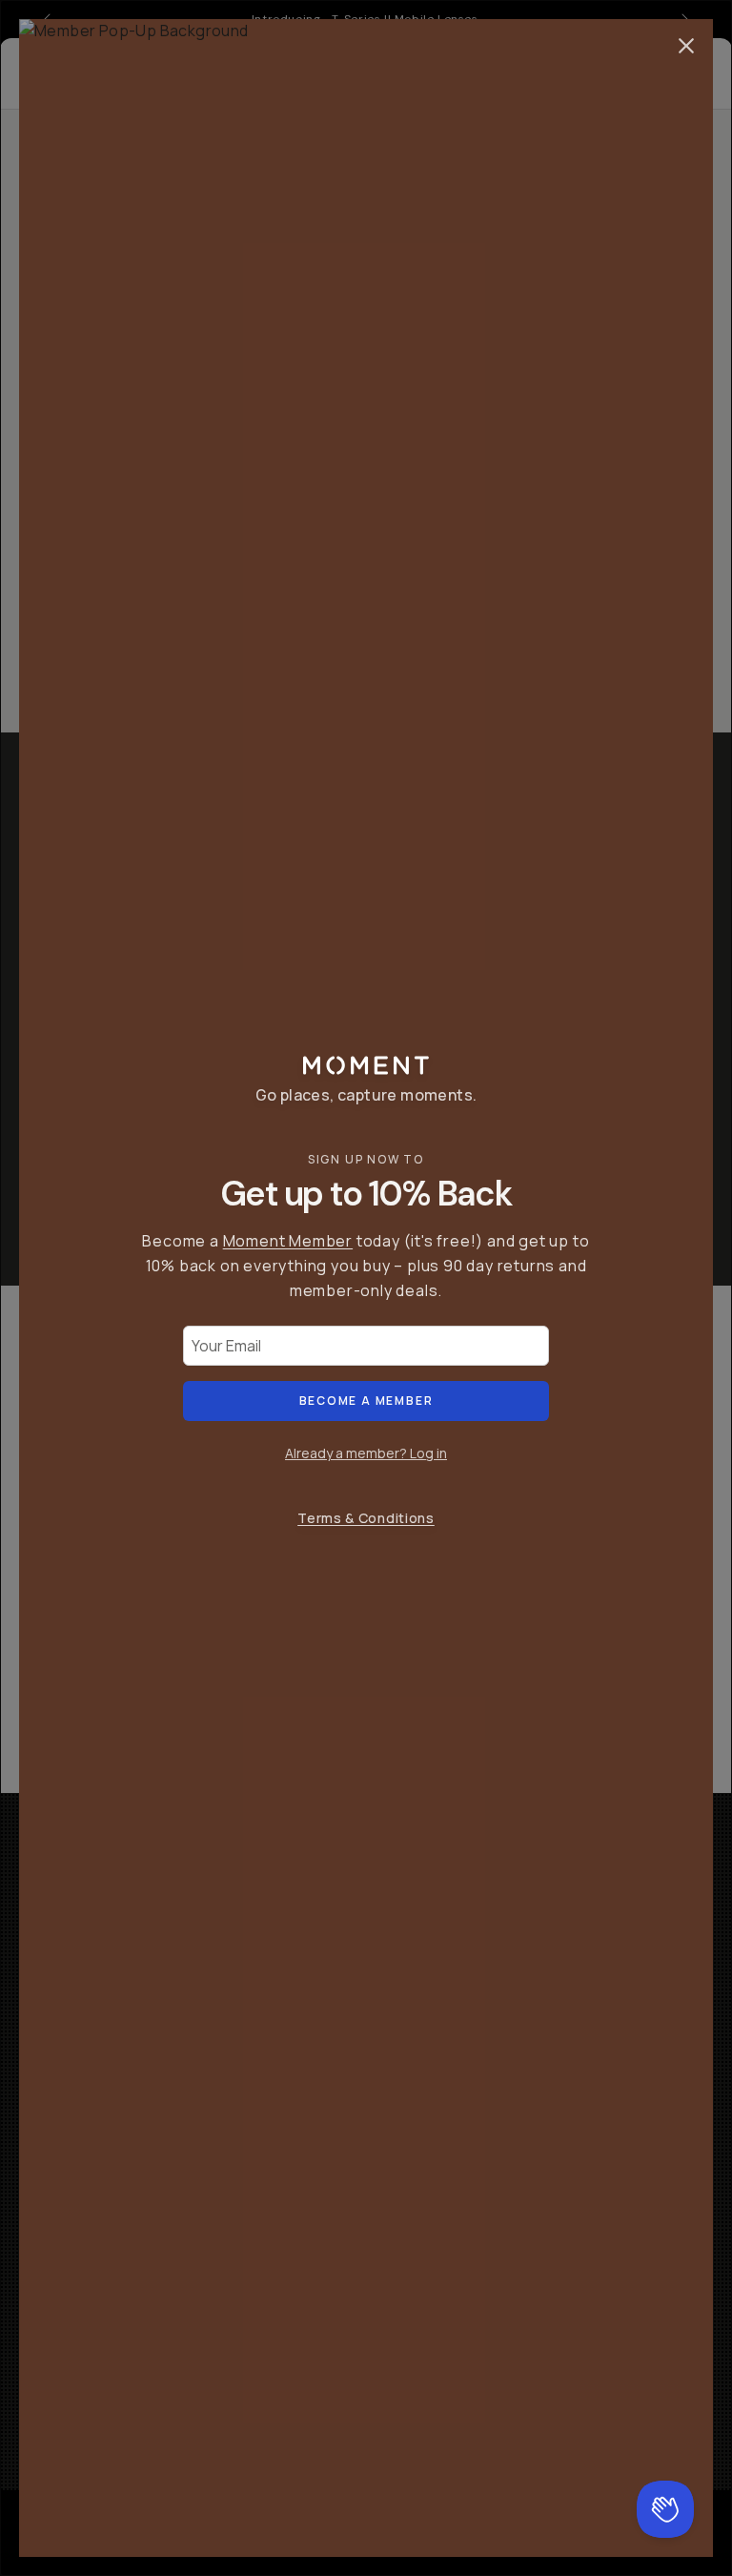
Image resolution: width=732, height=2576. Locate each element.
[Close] (686, 46)
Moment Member (288, 1241)
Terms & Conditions (366, 1518)
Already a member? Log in (366, 1453)
